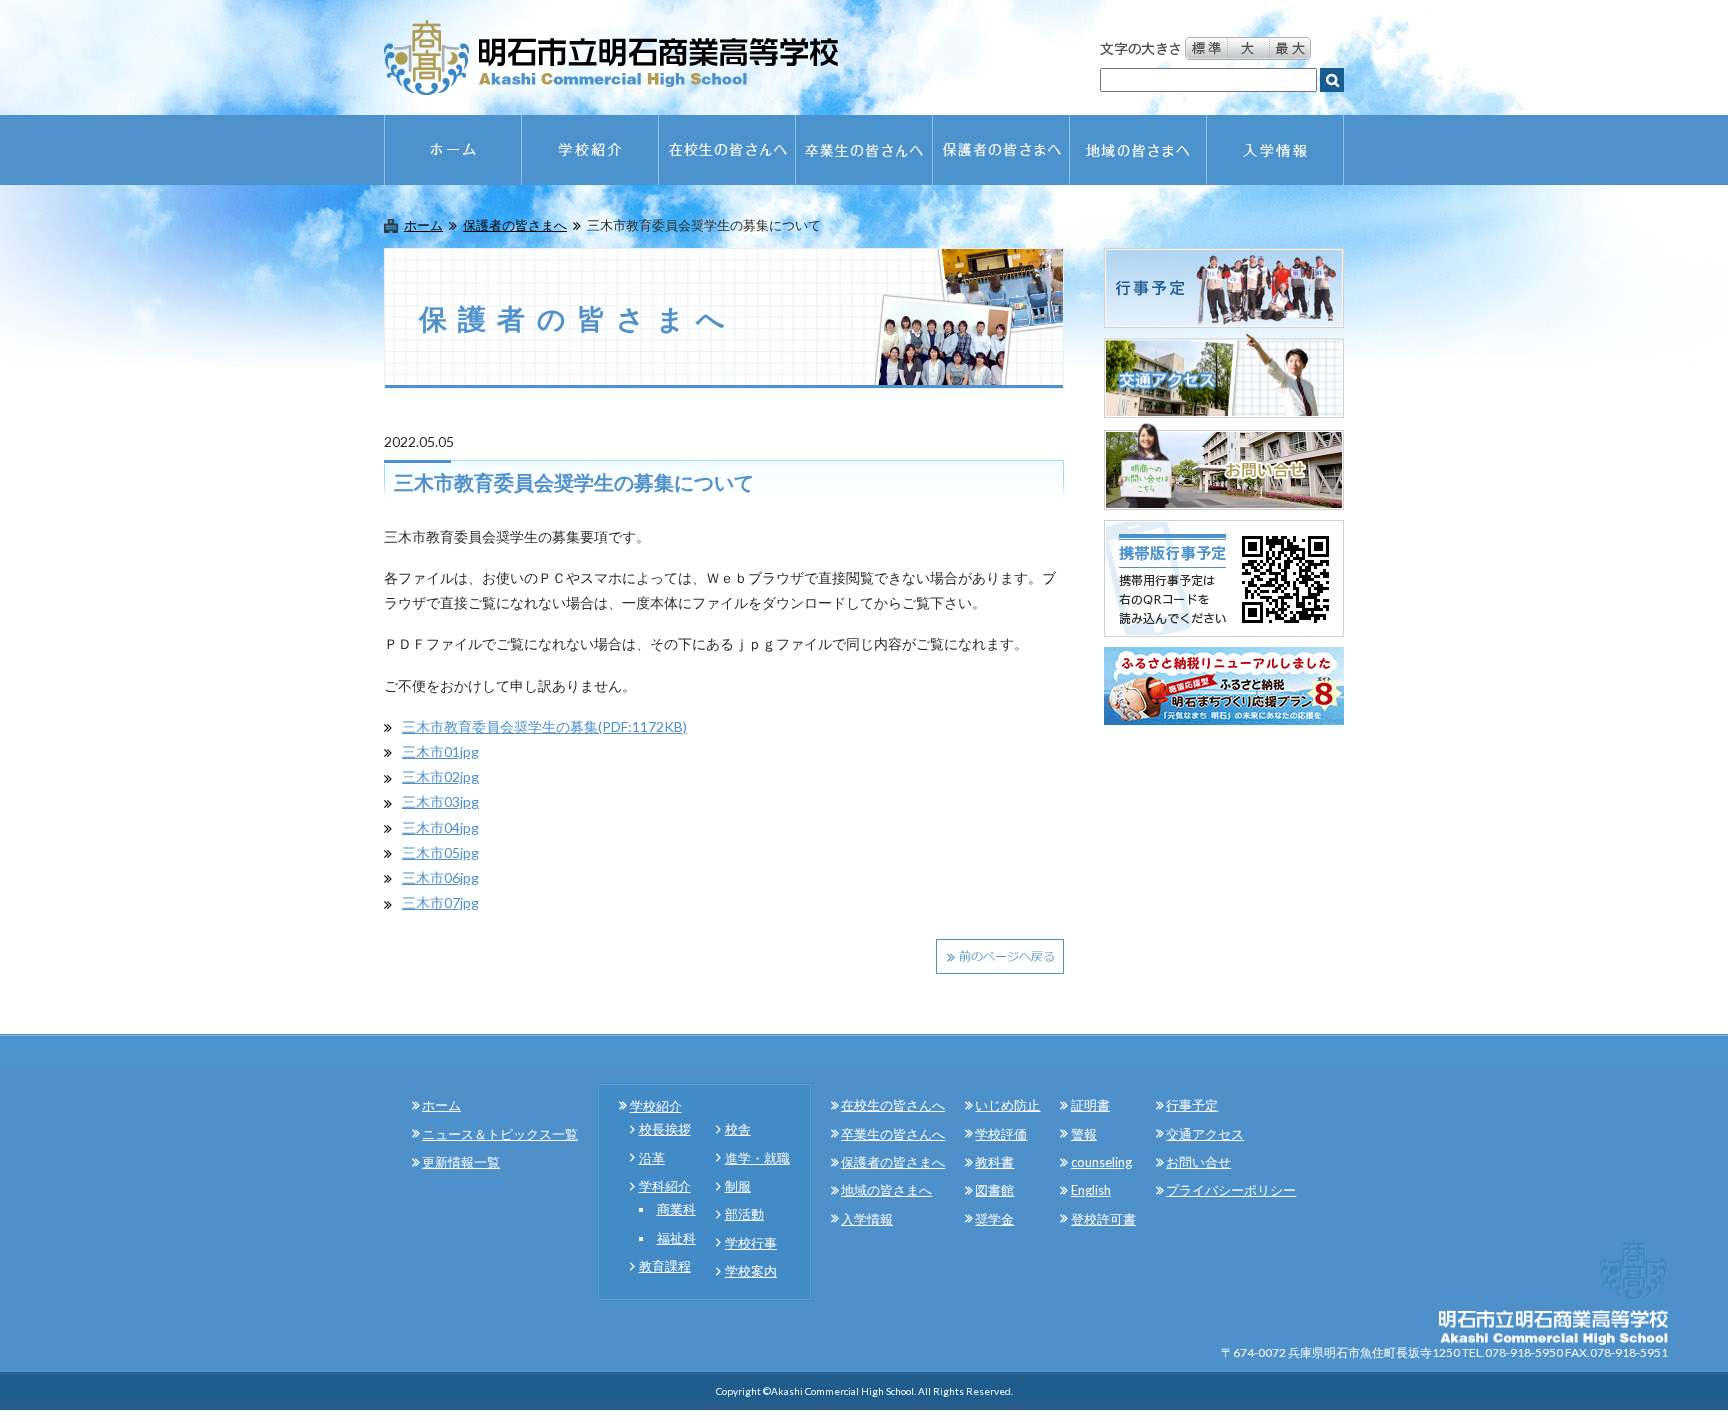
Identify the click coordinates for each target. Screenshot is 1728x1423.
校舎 (738, 1129)
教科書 (994, 1162)
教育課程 (665, 1266)
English (1091, 1190)
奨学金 (994, 1219)
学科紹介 (665, 1186)
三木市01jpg (440, 751)
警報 (1084, 1134)
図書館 (994, 1190)
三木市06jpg (440, 877)
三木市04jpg (440, 827)
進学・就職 (757, 1158)
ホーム (423, 225)
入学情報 (867, 1219)
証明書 (1090, 1105)
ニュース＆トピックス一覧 (500, 1134)
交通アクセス (1205, 1134)
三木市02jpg (440, 776)
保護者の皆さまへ (515, 225)
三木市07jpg (440, 902)
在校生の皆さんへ (893, 1105)
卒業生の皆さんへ (893, 1134)
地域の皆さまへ (886, 1190)
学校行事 (751, 1243)
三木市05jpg (440, 852)
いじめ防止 (1007, 1105)
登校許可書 (1103, 1219)
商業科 (676, 1209)
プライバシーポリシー (1231, 1190)
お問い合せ (1198, 1162)
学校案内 (751, 1271)
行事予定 (1192, 1105)
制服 (738, 1186)
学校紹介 (656, 1106)
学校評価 (1001, 1134)
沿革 (652, 1158)
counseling (1101, 1162)
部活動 (744, 1214)
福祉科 (676, 1238)
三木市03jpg (440, 801)
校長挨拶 (665, 1129)
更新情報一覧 (461, 1162)
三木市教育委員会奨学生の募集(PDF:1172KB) (544, 726)
